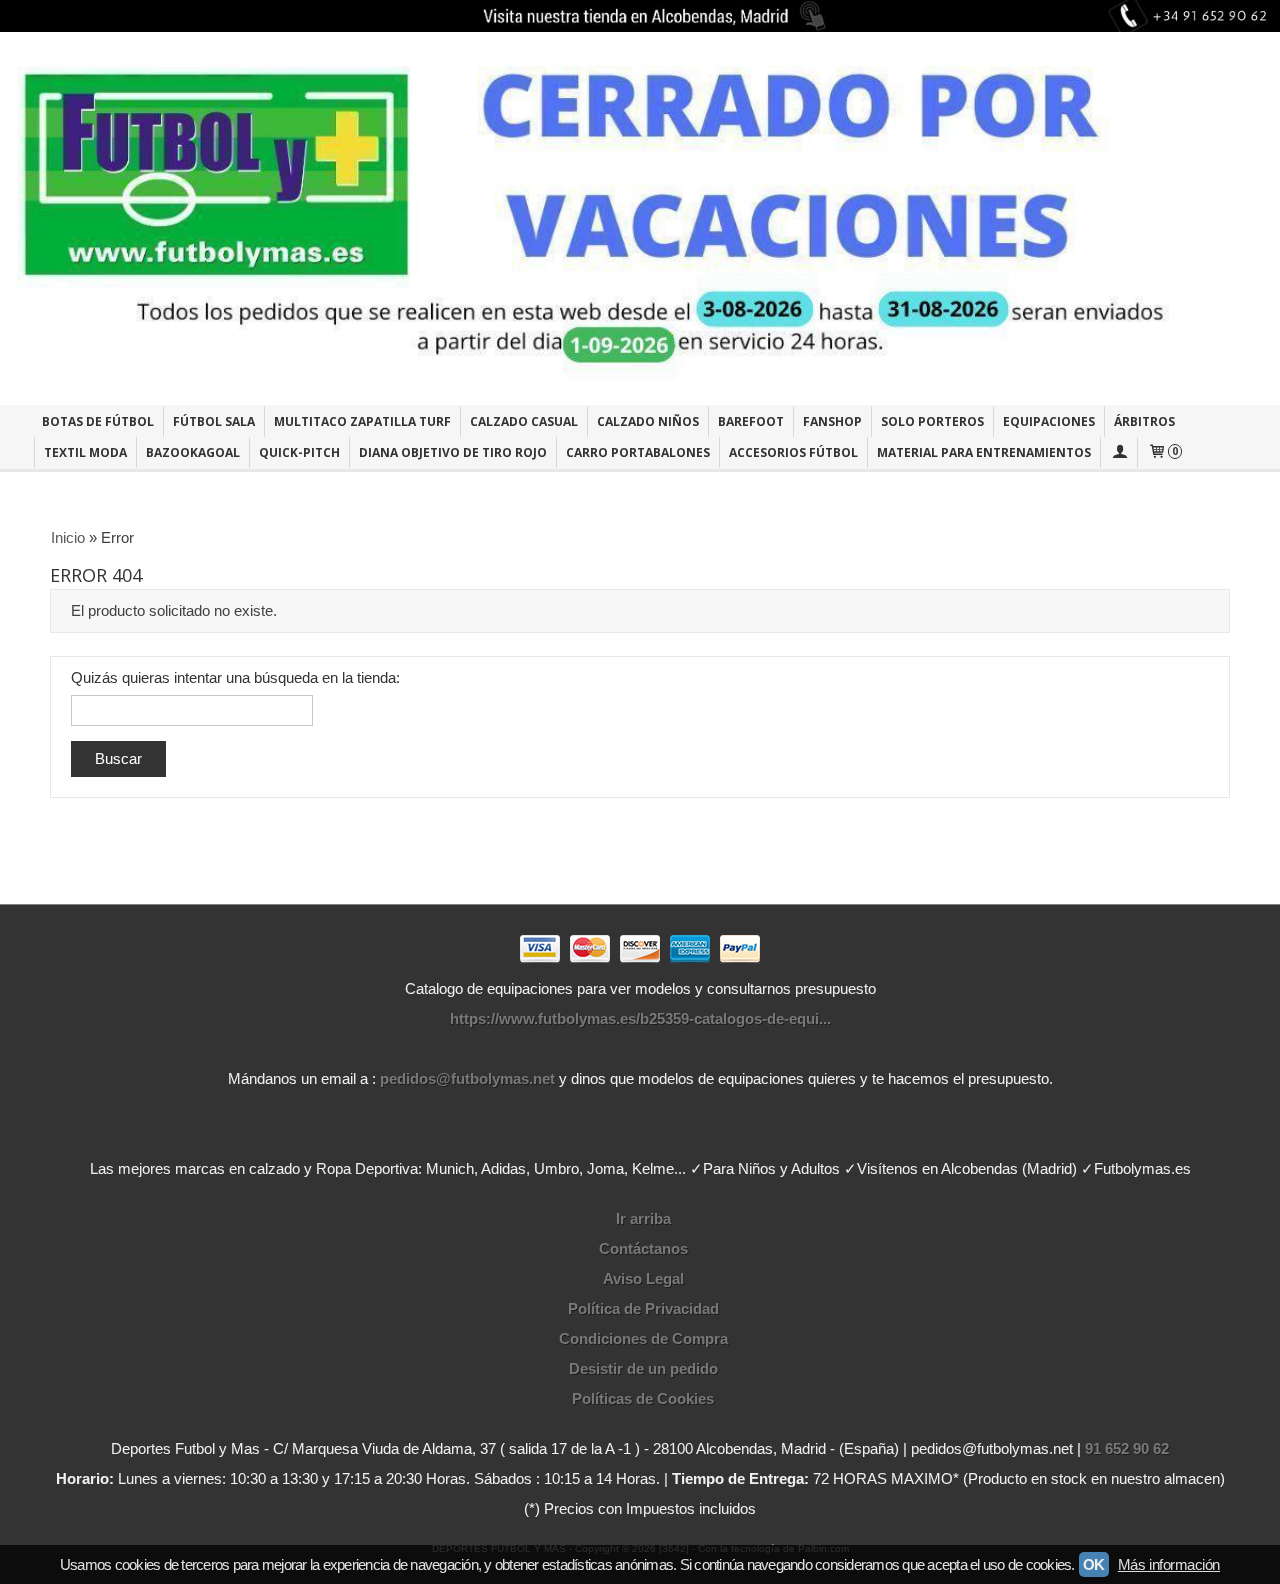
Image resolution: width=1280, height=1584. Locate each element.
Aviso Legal (643, 1278)
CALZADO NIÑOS (648, 421)
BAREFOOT (751, 421)
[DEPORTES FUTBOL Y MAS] (640, 218)
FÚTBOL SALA (214, 421)
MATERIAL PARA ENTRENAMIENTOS (984, 452)
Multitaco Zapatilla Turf (362, 421)
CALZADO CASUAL (524, 421)
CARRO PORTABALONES (638, 452)
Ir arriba (643, 1218)
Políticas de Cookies (643, 1398)
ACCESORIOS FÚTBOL (793, 452)
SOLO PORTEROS (932, 421)
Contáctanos (643, 1248)
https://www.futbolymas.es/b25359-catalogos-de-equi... (640, 1018)
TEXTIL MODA (85, 452)
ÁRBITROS (1144, 421)
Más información (1169, 1564)
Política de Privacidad (643, 1308)
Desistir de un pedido (643, 1368)
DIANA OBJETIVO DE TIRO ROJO (453, 452)
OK (1094, 1564)
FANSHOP (832, 421)
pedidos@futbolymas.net (467, 1078)
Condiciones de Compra (643, 1338)
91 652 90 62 (1127, 1448)
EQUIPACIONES (1049, 421)
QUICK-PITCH (299, 452)
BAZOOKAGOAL (193, 452)
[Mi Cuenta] (1119, 452)
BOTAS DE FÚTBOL (98, 421)
